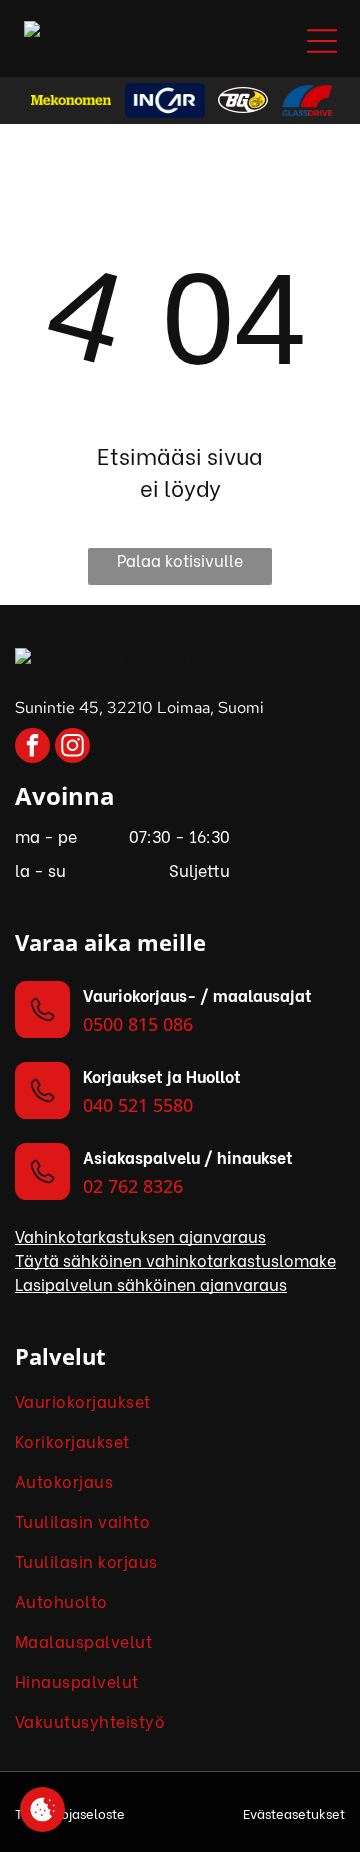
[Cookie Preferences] (42, 1809)
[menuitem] (180, 1401)
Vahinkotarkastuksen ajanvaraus (140, 1235)
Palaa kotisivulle (180, 559)
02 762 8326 (133, 1186)
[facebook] (32, 748)
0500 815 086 (138, 1024)
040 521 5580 (138, 1105)
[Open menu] (322, 41)
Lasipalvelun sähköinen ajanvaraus (151, 1283)
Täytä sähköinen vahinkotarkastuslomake (175, 1259)
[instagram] (72, 748)
